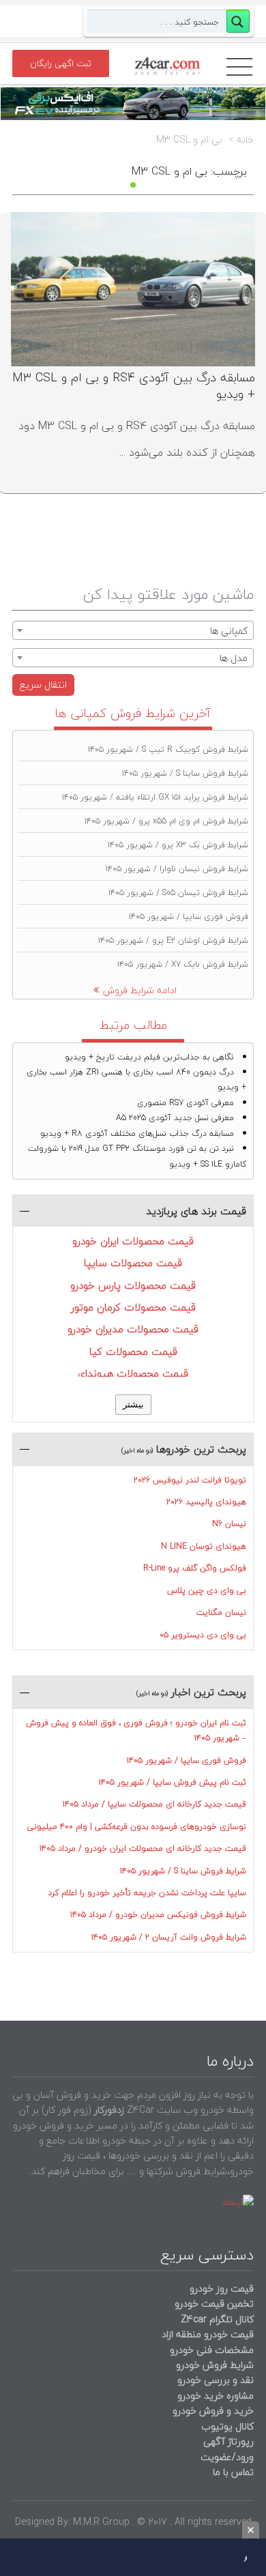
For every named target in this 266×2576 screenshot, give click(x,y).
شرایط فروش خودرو (215, 2365)
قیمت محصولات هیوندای (133, 1373)
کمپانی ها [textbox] (229, 631)
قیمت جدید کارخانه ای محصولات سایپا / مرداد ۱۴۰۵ (154, 1804)
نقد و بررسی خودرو (216, 2380)
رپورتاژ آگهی (228, 2441)
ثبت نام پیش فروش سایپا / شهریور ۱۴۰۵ (173, 1782)
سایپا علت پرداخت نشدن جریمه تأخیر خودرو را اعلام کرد (147, 1893)
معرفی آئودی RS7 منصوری (186, 1103)
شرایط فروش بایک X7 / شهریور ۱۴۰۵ (183, 964)
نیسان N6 (229, 1524)
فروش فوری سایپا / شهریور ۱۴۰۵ (189, 917)
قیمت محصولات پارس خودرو (133, 1285)
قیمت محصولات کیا (133, 1351)
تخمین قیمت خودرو (214, 2303)
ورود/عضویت (227, 2457)
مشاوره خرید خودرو (214, 2396)
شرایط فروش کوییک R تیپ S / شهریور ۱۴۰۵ (168, 749)
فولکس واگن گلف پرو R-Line (195, 1568)
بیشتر (133, 1404)
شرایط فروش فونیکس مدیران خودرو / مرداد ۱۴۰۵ (158, 1915)
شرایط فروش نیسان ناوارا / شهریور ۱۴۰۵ (177, 869)
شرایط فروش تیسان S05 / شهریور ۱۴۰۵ (178, 893)
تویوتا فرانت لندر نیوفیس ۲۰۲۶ (190, 1480)
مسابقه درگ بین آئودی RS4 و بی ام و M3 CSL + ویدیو (134, 386)
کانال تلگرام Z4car (217, 2319)
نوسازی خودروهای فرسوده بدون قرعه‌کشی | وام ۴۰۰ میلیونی (137, 1827)
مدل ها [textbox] (234, 658)
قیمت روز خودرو (222, 2288)
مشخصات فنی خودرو (210, 2350)
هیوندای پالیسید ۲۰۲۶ (206, 1502)
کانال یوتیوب (226, 2426)
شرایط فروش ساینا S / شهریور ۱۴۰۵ (185, 773)
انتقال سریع (43, 685)
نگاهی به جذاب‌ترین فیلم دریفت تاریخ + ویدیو (149, 1057)
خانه (245, 140)
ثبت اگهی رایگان (61, 63)
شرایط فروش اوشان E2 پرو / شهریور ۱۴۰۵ (173, 940)
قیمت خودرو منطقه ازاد (208, 2334)
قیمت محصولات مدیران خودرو (133, 1329)
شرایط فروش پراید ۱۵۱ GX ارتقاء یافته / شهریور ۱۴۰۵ (155, 797)
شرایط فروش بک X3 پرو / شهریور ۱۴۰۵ (178, 845)
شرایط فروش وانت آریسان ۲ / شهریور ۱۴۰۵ (169, 1937)
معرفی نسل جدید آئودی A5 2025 (175, 1118)
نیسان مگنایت (221, 1612)
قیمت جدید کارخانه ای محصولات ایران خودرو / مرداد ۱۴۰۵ (143, 1848)
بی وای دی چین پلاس (207, 1591)
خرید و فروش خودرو (212, 2411)
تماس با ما (233, 2472)
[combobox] (133, 630)
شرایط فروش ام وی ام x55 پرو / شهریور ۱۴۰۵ (166, 821)
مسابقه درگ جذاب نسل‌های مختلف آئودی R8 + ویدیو (137, 1133)
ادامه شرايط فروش (140, 990)
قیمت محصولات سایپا (133, 1263)
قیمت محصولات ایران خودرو (133, 1241)
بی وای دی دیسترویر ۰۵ (203, 1635)
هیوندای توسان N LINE (204, 1546)
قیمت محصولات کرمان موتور (133, 1307)
